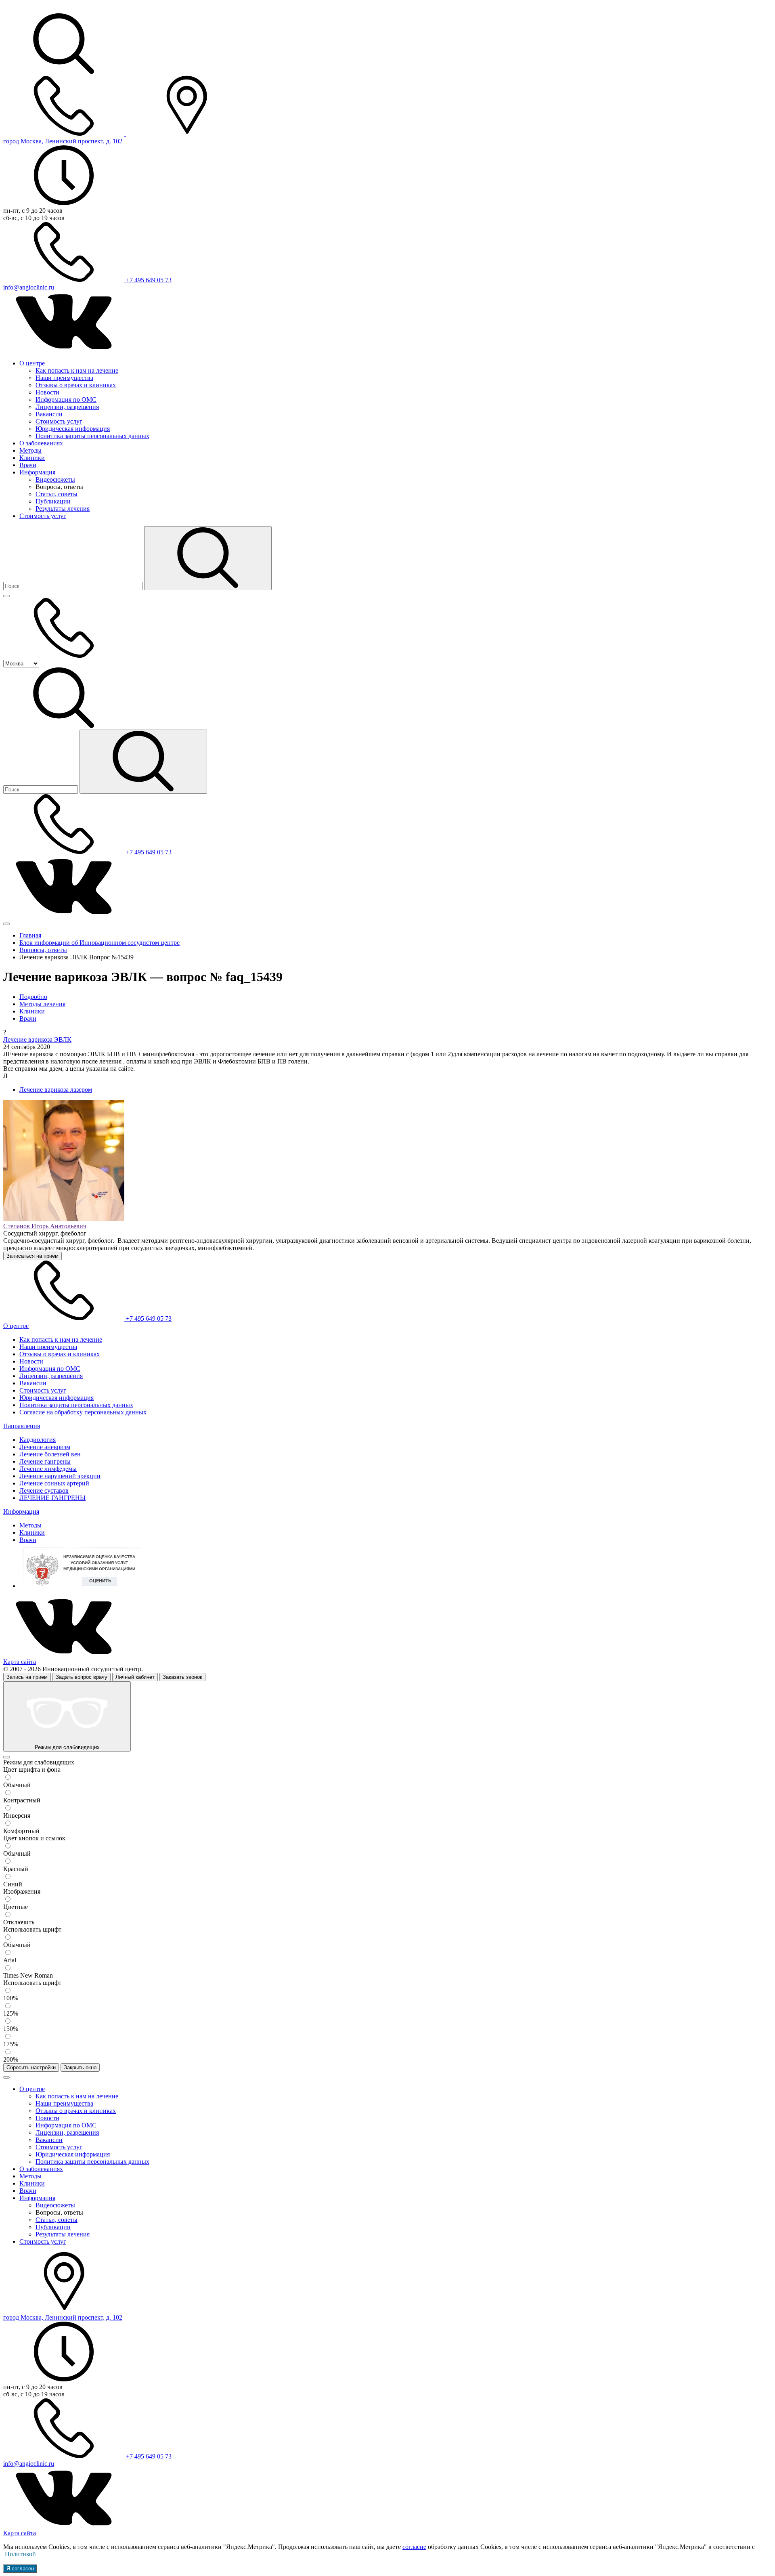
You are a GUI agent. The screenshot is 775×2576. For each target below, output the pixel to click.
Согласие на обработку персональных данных (83, 1412)
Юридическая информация (73, 429)
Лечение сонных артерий (54, 1483)
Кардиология (38, 1440)
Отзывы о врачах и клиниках (76, 385)
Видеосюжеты (55, 479)
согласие (414, 2547)
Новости (47, 392)
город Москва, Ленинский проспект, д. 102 (63, 141)
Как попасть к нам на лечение (77, 370)
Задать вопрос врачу (82, 1677)
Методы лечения (42, 1004)
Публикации (53, 501)
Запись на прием (27, 1677)
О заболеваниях (41, 443)
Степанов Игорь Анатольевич (45, 1226)
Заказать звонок (182, 1677)
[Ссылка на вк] (64, 349)
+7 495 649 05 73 (148, 280)
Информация (37, 472)
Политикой (20, 2554)
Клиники (32, 458)
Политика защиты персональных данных (92, 436)
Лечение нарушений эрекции (60, 1476)
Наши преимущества (64, 378)
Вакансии (49, 414)
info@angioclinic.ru (29, 287)
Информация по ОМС (66, 400)
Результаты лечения (63, 509)
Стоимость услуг (59, 421)
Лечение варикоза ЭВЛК (37, 1039)
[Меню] (6, 596)
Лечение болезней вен (50, 1454)
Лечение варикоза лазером (56, 1090)
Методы (30, 450)
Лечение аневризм (45, 1447)
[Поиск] (208, 558)
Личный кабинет (135, 1677)
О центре (32, 363)
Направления (22, 1426)
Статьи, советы (57, 494)
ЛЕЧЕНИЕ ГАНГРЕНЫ (52, 1498)
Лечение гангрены (45, 1461)
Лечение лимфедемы (48, 1469)
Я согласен (20, 2569)
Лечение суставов (44, 1490)
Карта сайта (20, 1662)
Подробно (33, 997)
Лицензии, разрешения (67, 407)
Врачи (28, 465)
